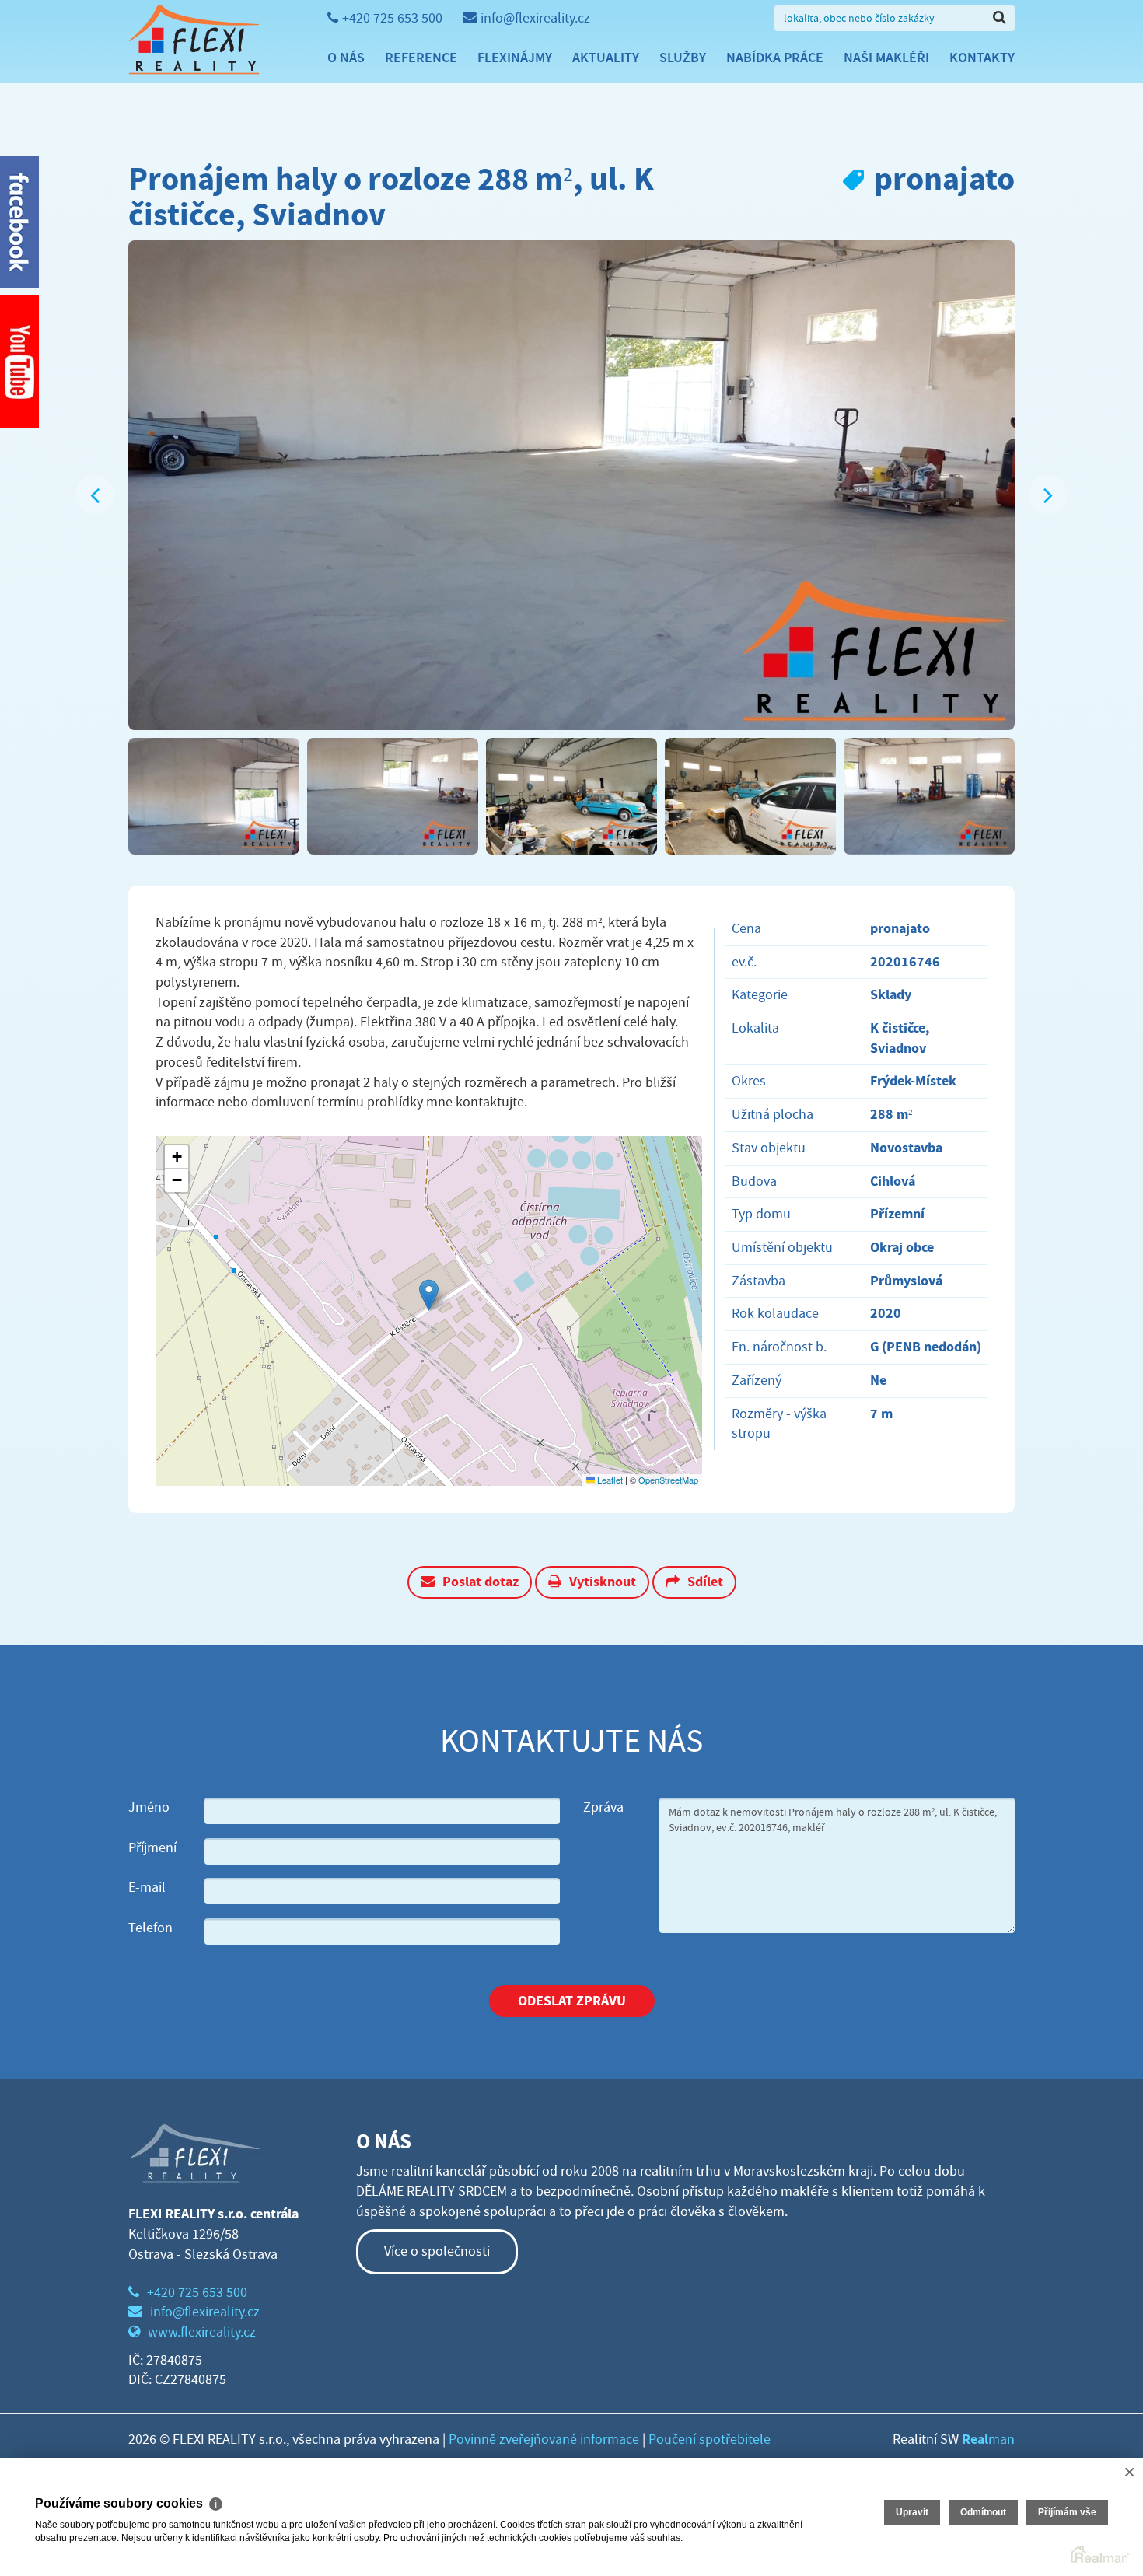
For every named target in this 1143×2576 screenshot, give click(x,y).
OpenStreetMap (668, 1480)
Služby (683, 58)
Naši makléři (886, 58)
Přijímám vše (1067, 2512)
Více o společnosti (437, 2251)
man (988, 2440)
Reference (421, 58)
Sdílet (705, 1582)
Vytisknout (603, 1582)
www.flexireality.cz (202, 2332)
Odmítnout (983, 2512)
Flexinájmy (515, 58)
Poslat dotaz (481, 1582)
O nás (346, 58)
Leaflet (609, 1480)
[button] (429, 1295)
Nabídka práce (775, 58)
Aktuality (606, 58)
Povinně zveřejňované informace (544, 2440)
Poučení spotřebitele (710, 2440)
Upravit (912, 2512)
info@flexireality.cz (535, 18)
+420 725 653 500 (392, 18)
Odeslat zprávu (572, 2001)
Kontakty (982, 58)
